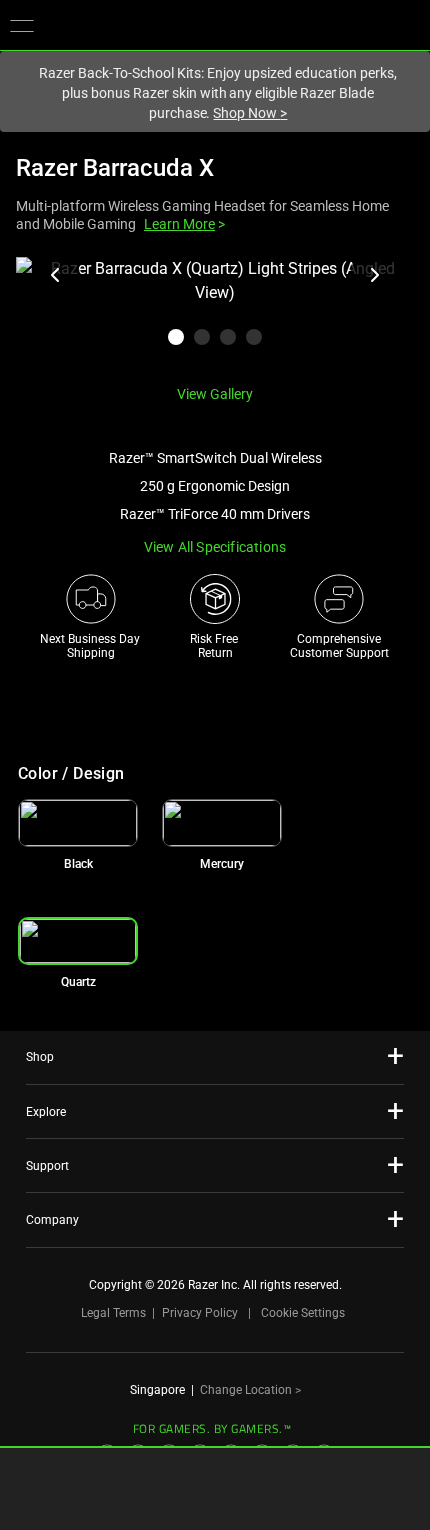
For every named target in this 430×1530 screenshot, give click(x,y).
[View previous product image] (56, 275)
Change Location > (250, 1390)
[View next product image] (374, 275)
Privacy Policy (200, 1313)
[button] (22, 25)
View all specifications (215, 547)
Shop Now (250, 113)
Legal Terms (113, 1313)
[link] (78, 823)
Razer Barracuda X (115, 168)
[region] (215, 313)
